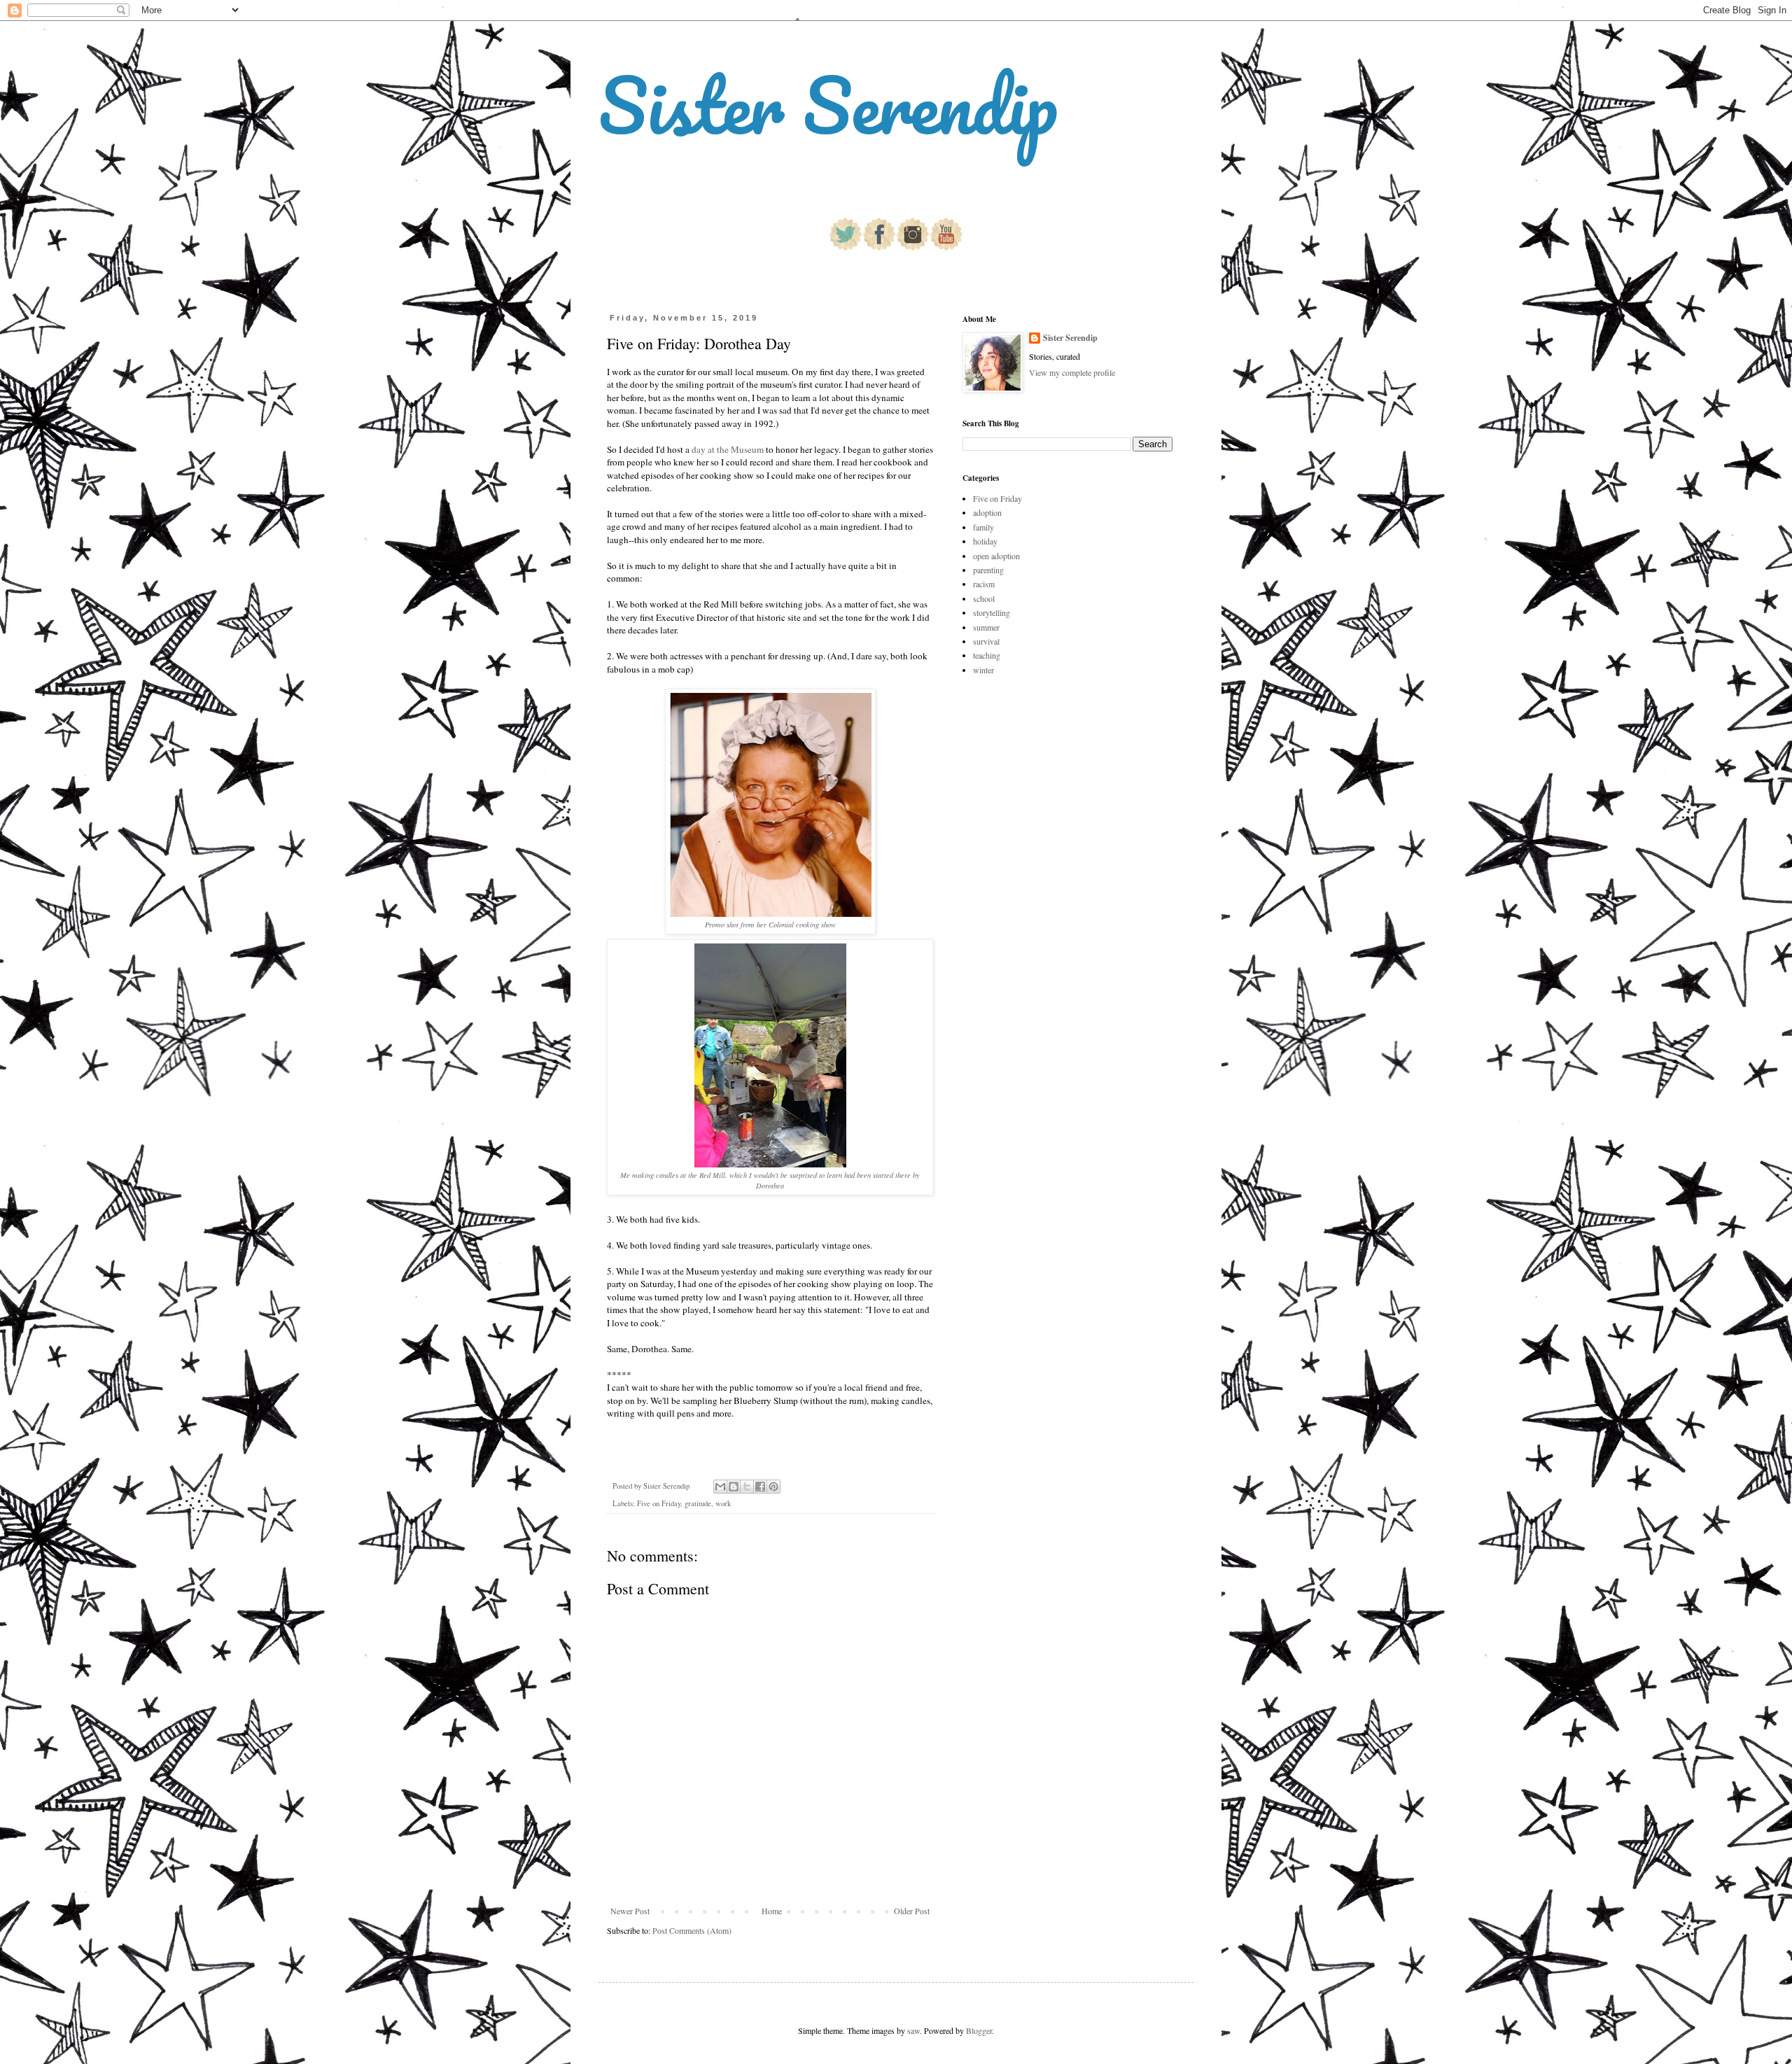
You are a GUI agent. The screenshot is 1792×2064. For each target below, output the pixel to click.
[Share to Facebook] (760, 1487)
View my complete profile (1072, 372)
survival (986, 641)
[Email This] (720, 1487)
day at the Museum (728, 449)
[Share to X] (747, 1487)
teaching (987, 655)
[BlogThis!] (734, 1487)
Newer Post (630, 1911)
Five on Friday (659, 1503)
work (723, 1503)
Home (772, 1911)
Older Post (912, 1911)
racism (984, 584)
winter (983, 670)
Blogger (979, 2030)
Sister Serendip (828, 105)
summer (986, 627)
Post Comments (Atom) (692, 1930)
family (983, 527)
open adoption (996, 556)
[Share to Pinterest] (773, 1487)
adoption (987, 512)
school (984, 598)
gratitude (698, 1503)
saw (913, 2030)
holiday (985, 541)
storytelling (992, 612)
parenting (988, 570)
